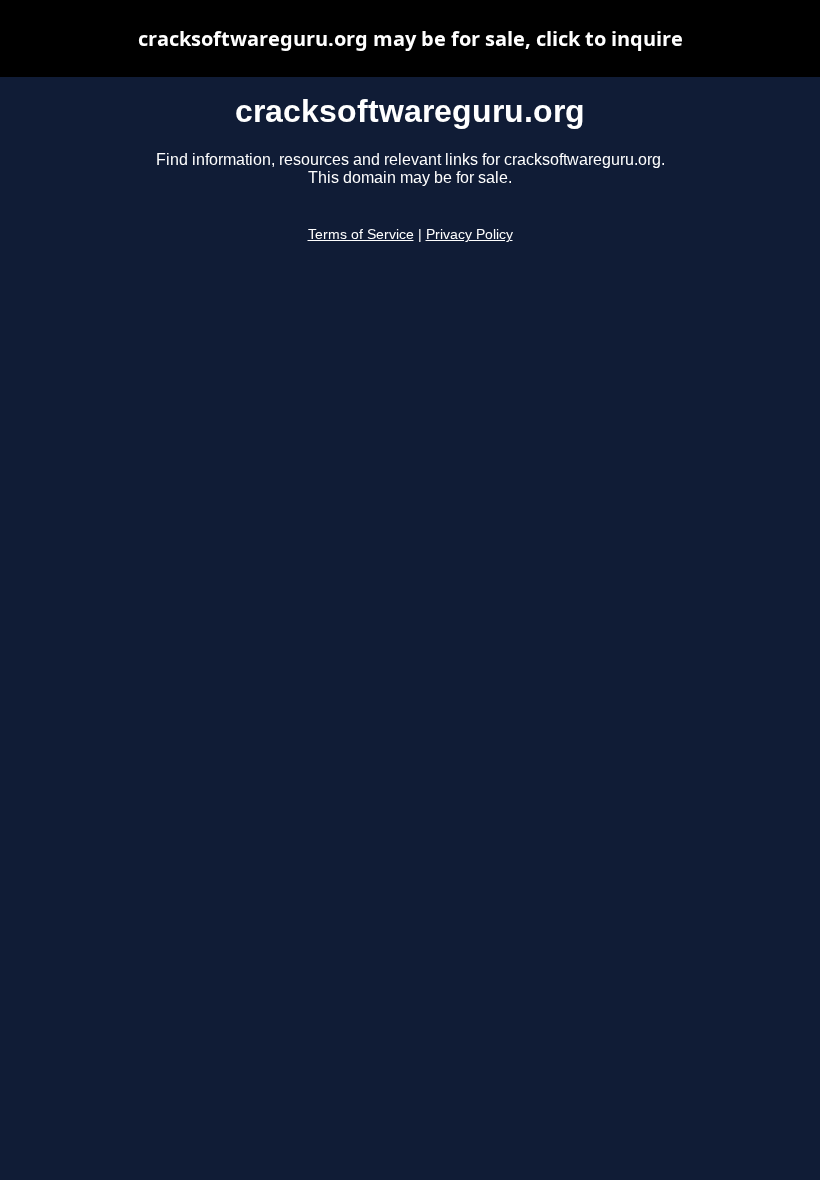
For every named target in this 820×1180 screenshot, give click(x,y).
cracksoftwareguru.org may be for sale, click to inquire (410, 38)
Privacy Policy (469, 234)
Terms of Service (361, 234)
